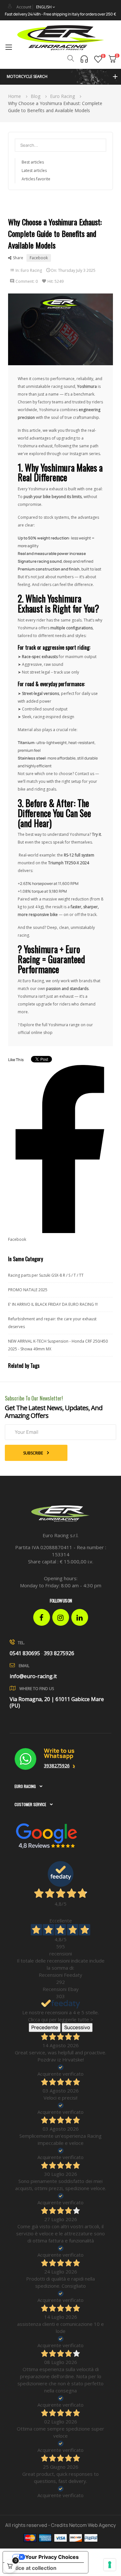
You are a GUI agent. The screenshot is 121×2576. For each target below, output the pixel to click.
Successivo (77, 2027)
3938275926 (57, 1766)
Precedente (45, 2027)
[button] (60, 77)
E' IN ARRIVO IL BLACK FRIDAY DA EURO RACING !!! (53, 1304)
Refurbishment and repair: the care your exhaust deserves (52, 1323)
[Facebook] (42, 1617)
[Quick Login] (10, 6)
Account (24, 7)
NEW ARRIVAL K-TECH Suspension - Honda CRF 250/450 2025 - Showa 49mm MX (58, 1345)
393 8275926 (59, 1653)
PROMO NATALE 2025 (28, 1290)
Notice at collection (32, 2568)
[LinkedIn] (80, 1617)
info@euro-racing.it (33, 1676)
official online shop (35, 1033)
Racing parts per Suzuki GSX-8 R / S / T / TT (46, 1275)
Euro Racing (31, 270)
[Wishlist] (98, 59)
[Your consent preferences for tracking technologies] (110, 2565)
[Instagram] (61, 1617)
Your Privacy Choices (52, 2557)
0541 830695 (25, 1653)
